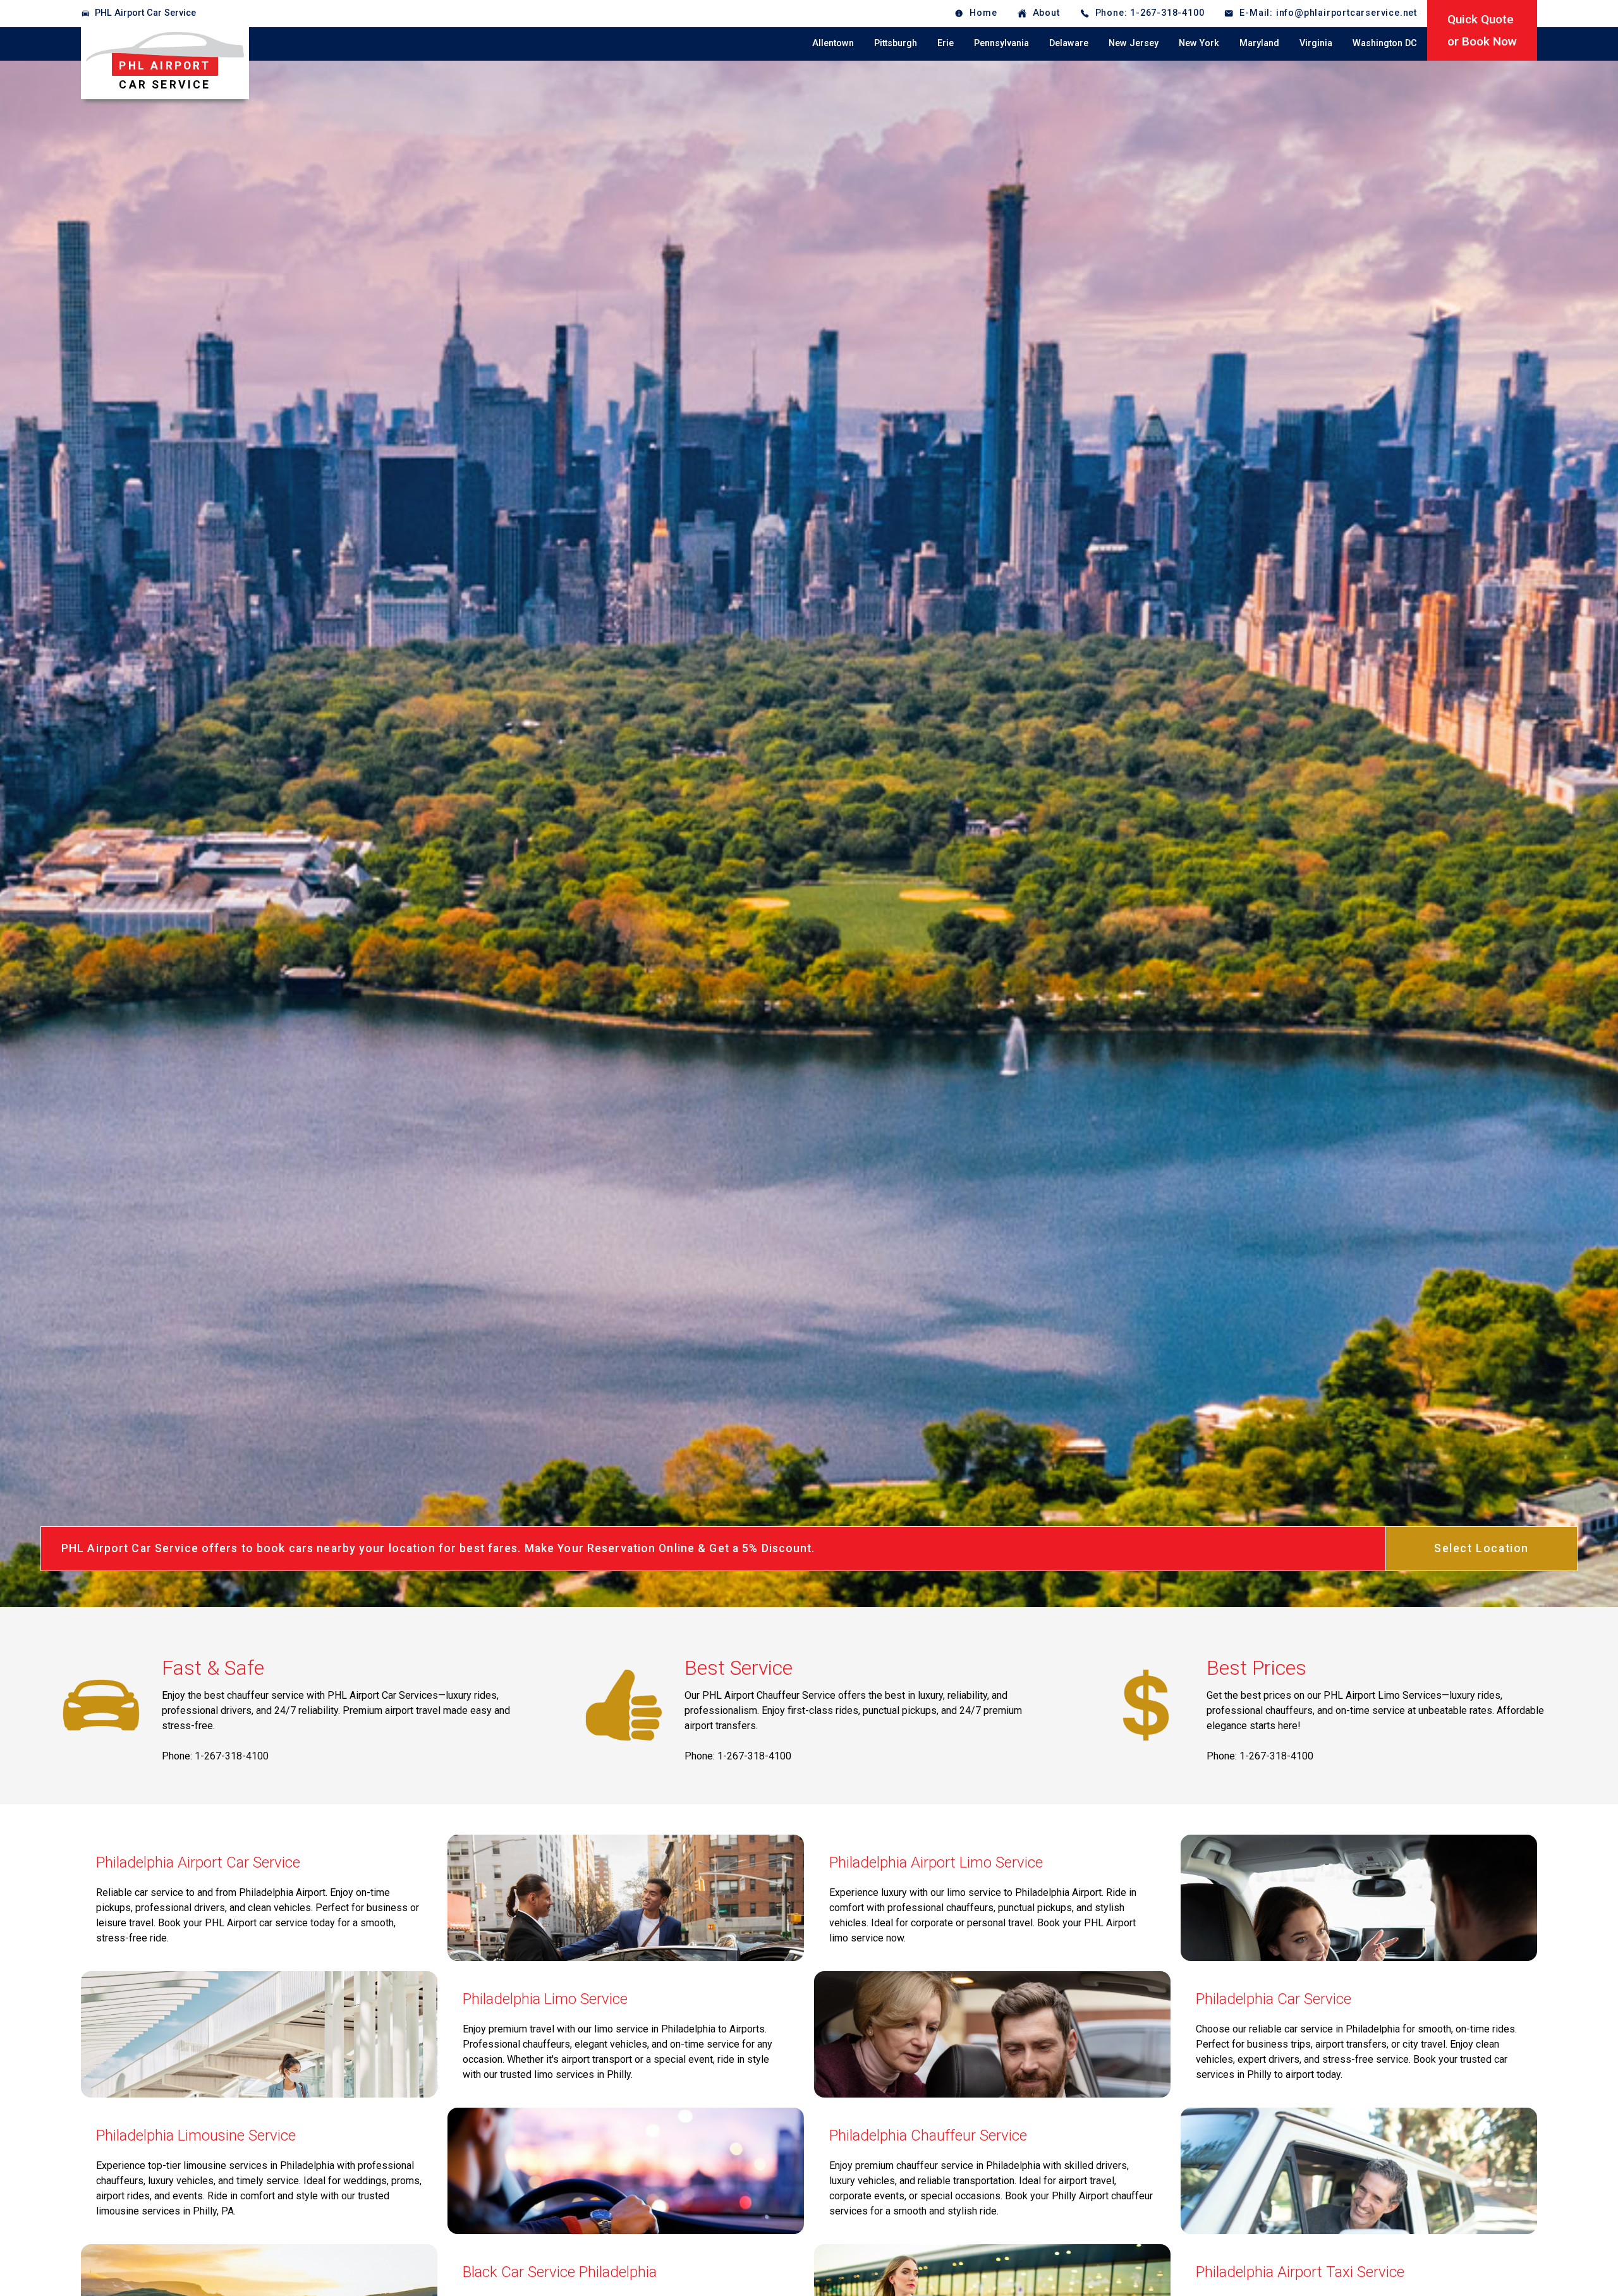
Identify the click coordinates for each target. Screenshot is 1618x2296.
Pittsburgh (896, 43)
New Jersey (1134, 43)
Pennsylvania (1001, 43)
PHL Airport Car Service (145, 13)
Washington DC (1385, 43)
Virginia (1316, 43)
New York (1199, 43)
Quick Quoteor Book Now (1482, 30)
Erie (946, 43)
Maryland (1259, 43)
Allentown (833, 43)
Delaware (1069, 43)
